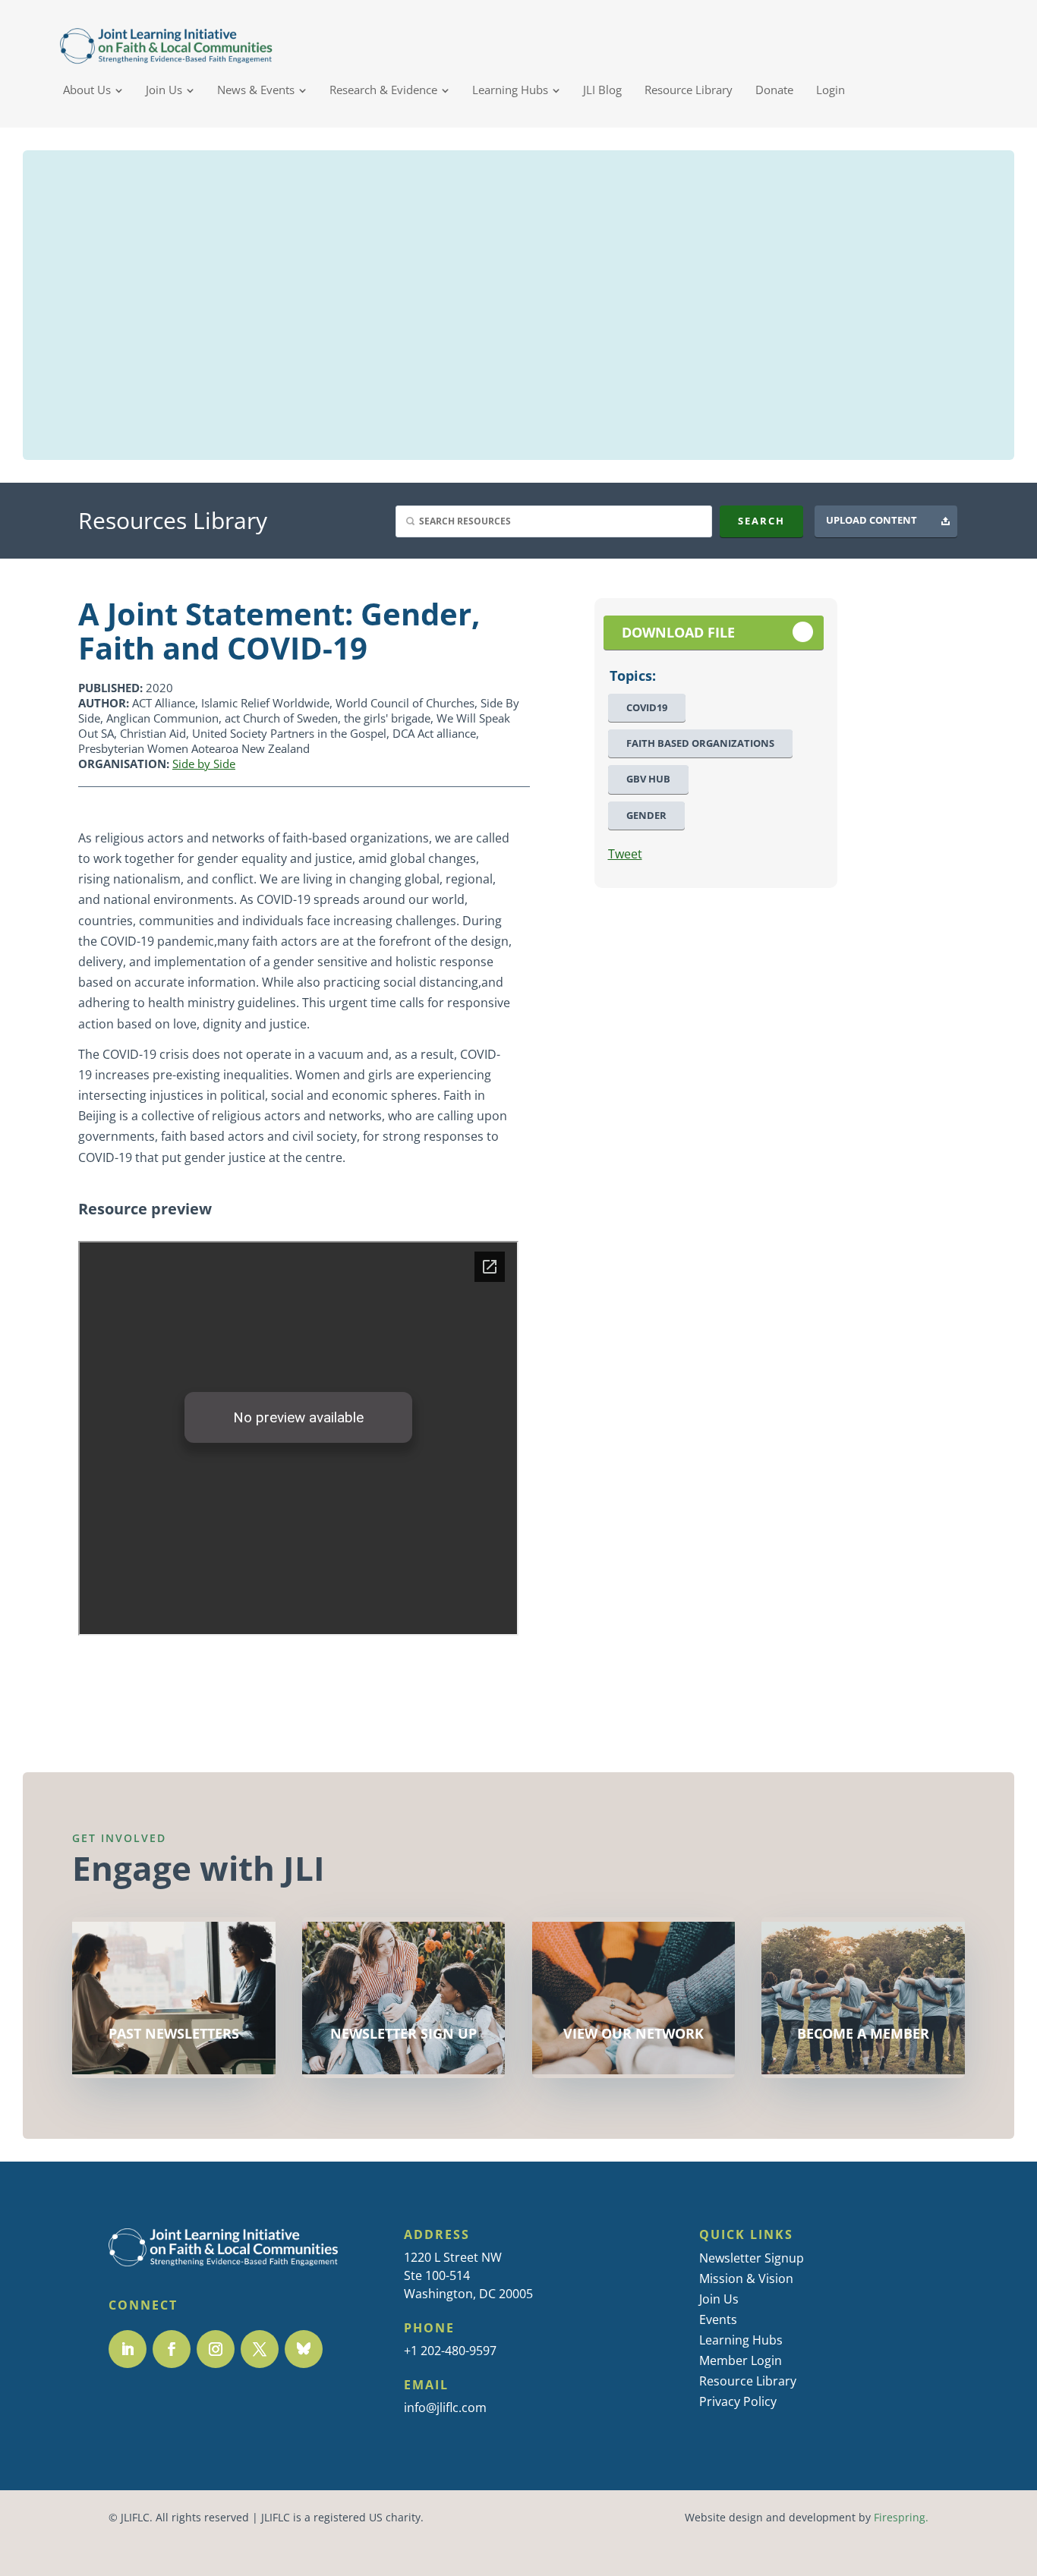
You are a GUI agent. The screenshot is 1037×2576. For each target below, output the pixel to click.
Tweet (625, 854)
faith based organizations (700, 743)
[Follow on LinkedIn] (128, 2349)
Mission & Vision (746, 2278)
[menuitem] (93, 90)
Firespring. (901, 2518)
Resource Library (748, 2381)
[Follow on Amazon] (304, 2349)
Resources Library (173, 520)
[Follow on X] (260, 2349)
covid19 (647, 708)
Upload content (872, 520)
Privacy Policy (738, 2401)
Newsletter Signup (752, 2258)
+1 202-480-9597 (450, 2351)
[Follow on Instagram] (216, 2349)
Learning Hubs (741, 2340)
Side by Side (204, 764)
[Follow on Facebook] (172, 2349)
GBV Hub (648, 779)
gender (646, 816)
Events (718, 2319)
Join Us (719, 2299)
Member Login (741, 2360)
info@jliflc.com (445, 2408)
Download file (678, 633)
